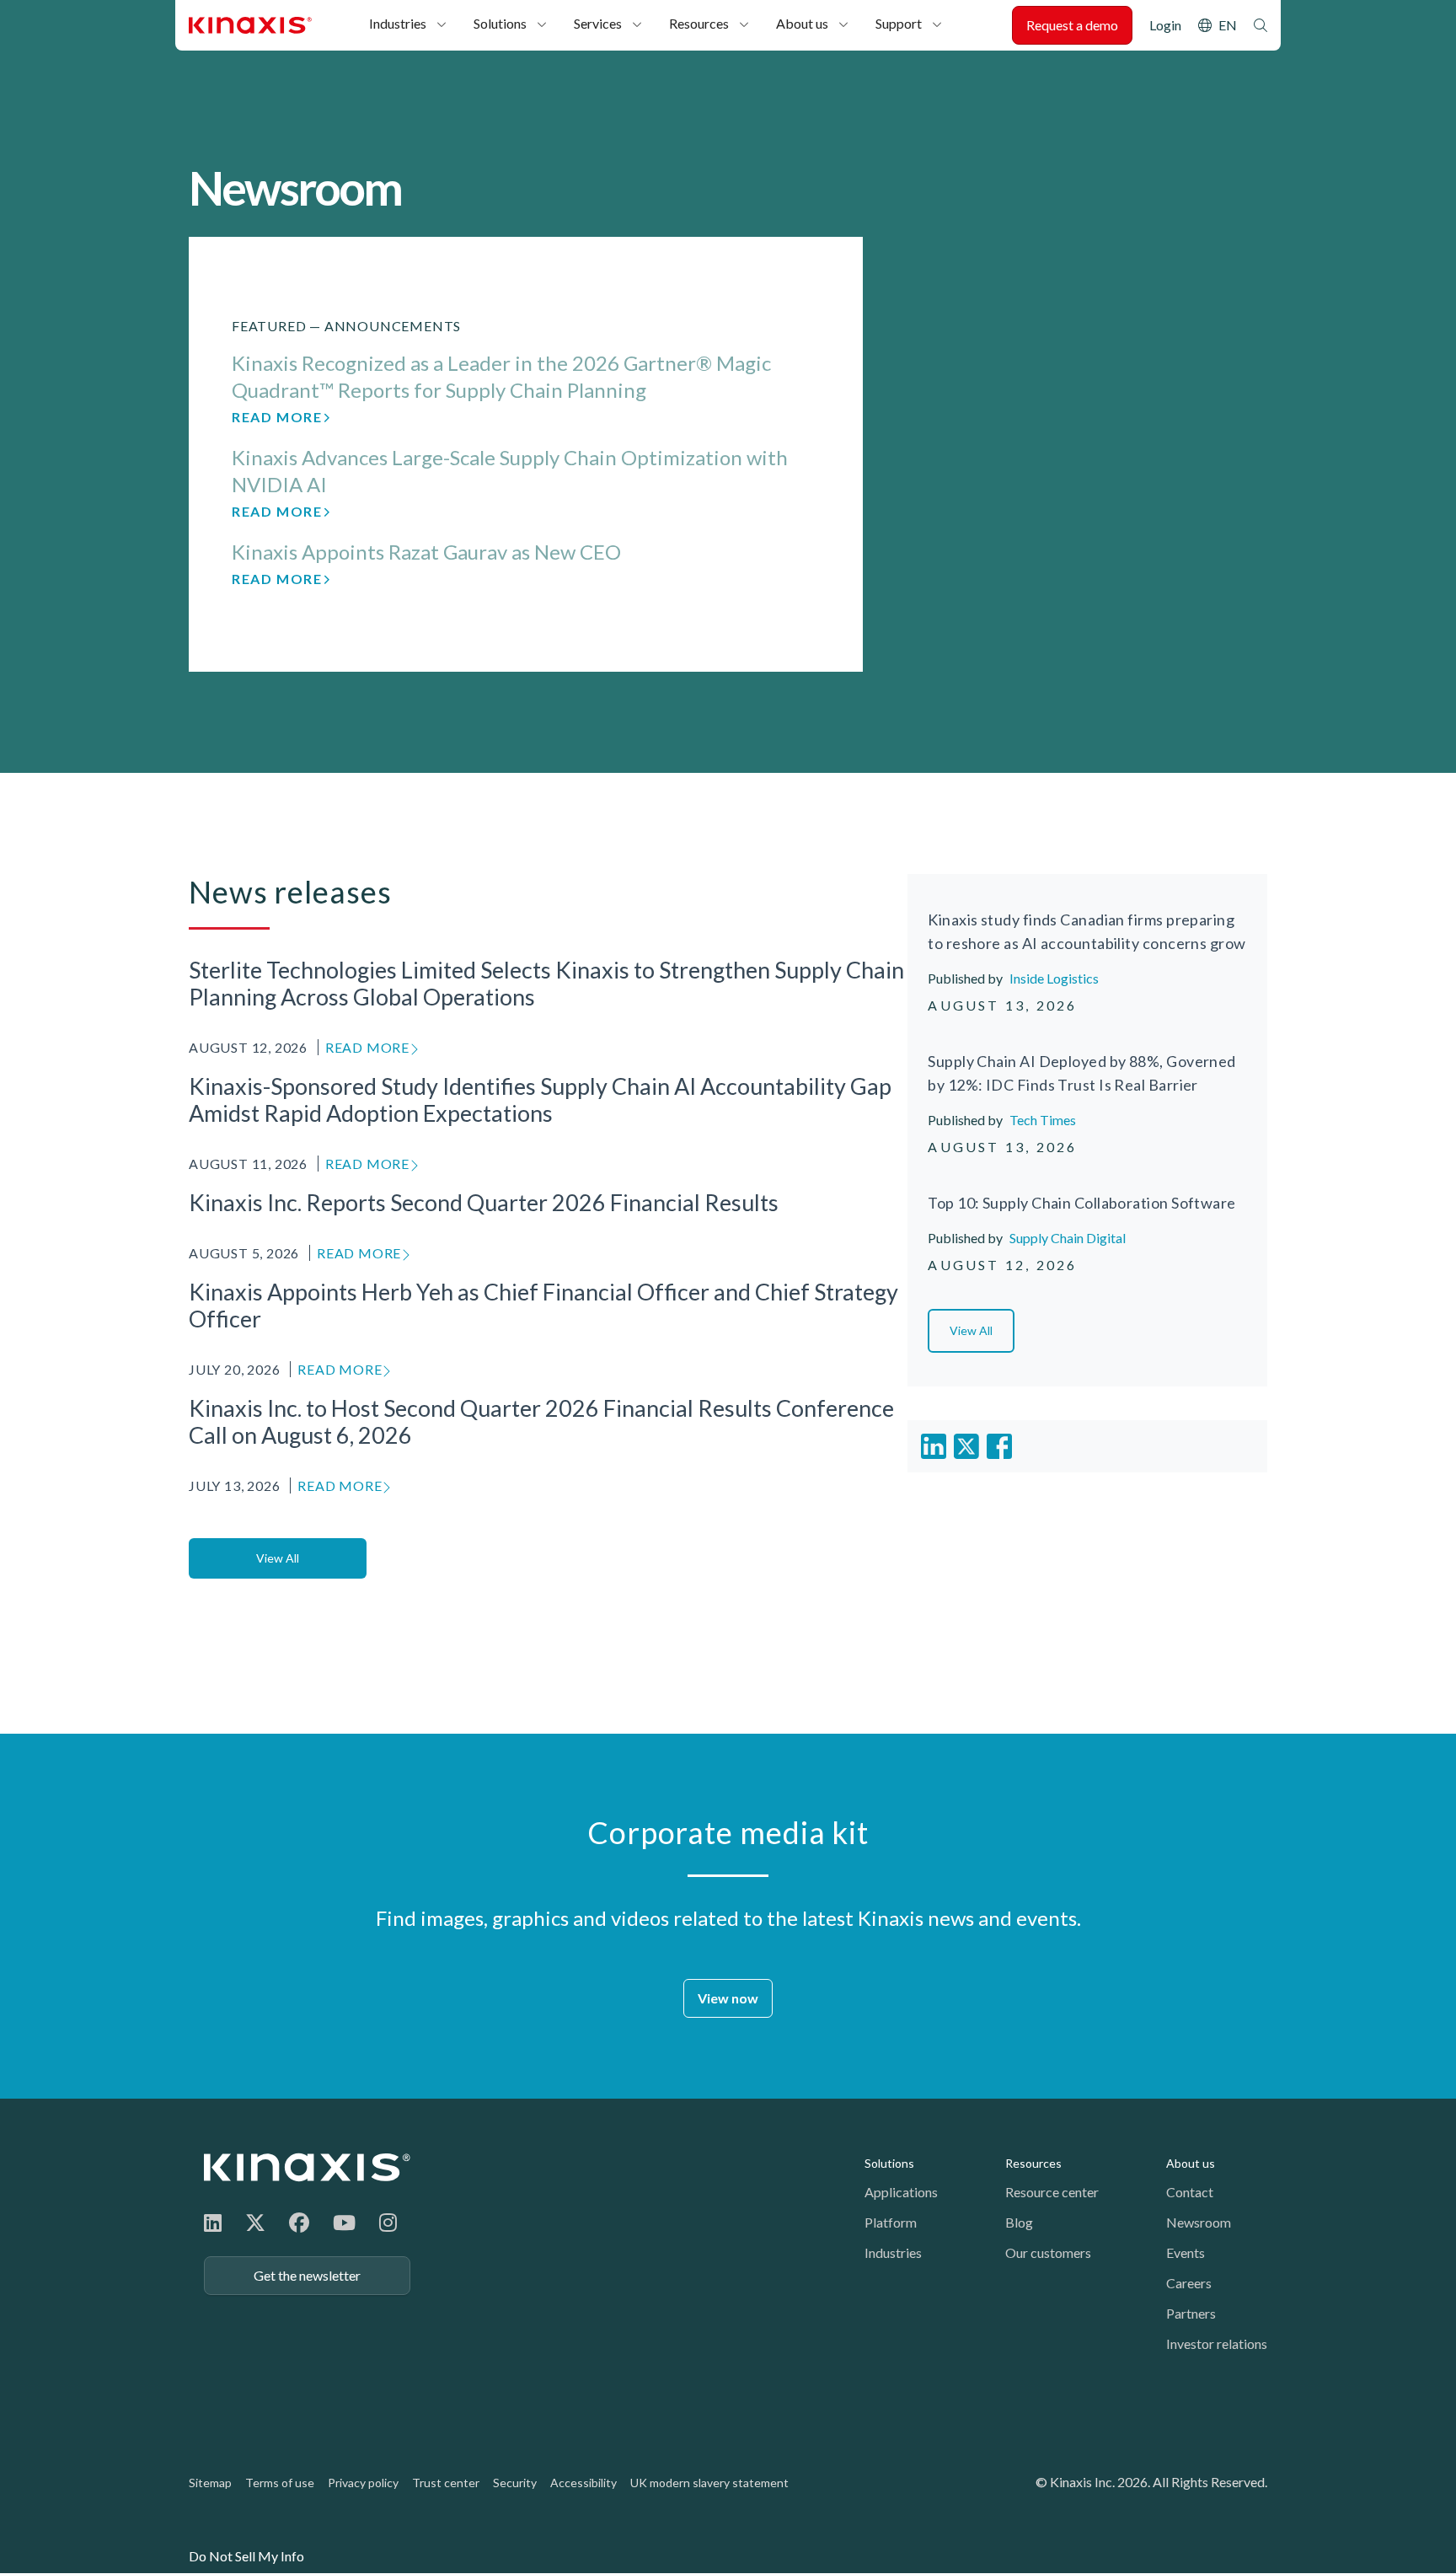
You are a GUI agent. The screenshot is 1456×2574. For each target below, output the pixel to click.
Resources (699, 23)
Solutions (500, 23)
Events (1186, 2252)
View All (278, 1558)
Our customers (1048, 2252)
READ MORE (367, 1047)
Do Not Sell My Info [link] (246, 2556)
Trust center (446, 2483)
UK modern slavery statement (709, 2483)
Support (899, 23)
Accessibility (583, 2483)
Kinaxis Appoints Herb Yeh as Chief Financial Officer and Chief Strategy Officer (543, 1306)
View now (728, 1998)
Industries (398, 23)
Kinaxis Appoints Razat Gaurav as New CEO (426, 552)
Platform (891, 2222)
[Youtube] (344, 2222)
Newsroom (1199, 2222)
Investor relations (1217, 2343)
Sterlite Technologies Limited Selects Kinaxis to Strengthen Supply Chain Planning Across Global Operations (546, 984)
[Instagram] (388, 2222)
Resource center (1052, 2192)
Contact (1190, 2192)
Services (598, 23)
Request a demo (1072, 25)
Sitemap (210, 2483)
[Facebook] (299, 2222)
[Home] (307, 2167)
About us (802, 23)
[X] (255, 2222)
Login (1165, 25)
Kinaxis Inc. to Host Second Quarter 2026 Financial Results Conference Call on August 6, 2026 (541, 1422)
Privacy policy (363, 2483)
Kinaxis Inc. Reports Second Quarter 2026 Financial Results (484, 1203)
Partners (1191, 2313)
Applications (901, 2192)
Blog (1019, 2222)
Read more (277, 417)
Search (1261, 25)
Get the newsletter (307, 2275)
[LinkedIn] (213, 2222)
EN (1228, 25)
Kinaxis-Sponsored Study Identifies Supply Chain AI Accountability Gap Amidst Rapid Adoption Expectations (540, 1100)
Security (515, 2483)
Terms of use (280, 2483)
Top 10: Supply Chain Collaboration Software (1081, 1203)
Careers (1189, 2283)
